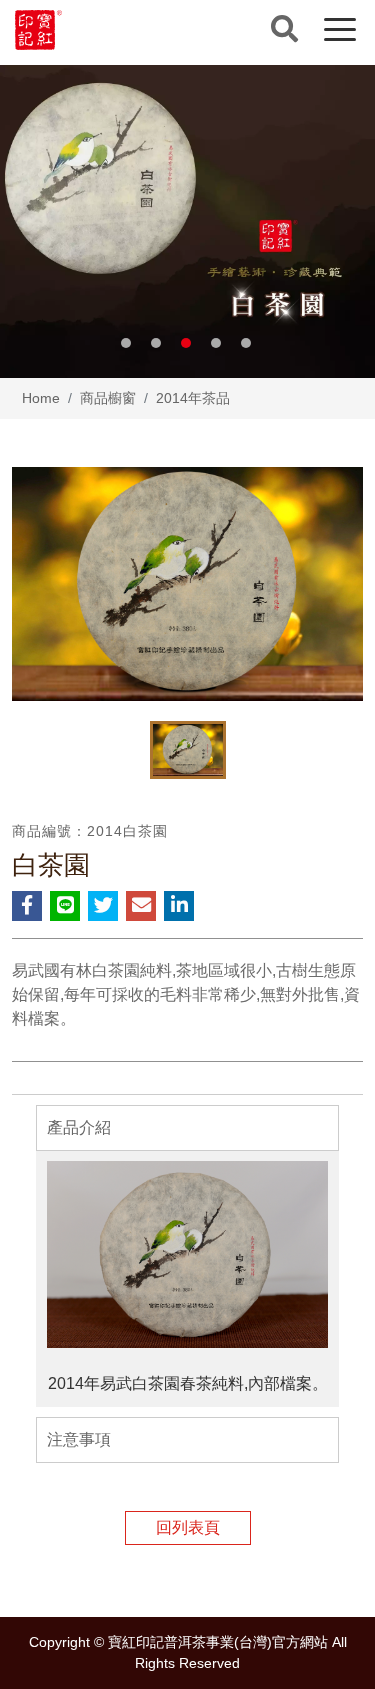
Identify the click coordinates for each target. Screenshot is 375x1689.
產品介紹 (79, 1127)
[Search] (284, 29)
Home (41, 398)
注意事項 (79, 1439)
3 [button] (186, 343)
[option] (187, 221)
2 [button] (156, 343)
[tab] (187, 1128)
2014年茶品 (193, 398)
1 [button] (126, 343)
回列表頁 (188, 1527)
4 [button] (216, 343)
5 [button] (246, 343)
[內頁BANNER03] (187, 221)
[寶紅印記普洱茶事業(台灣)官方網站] (38, 30)
